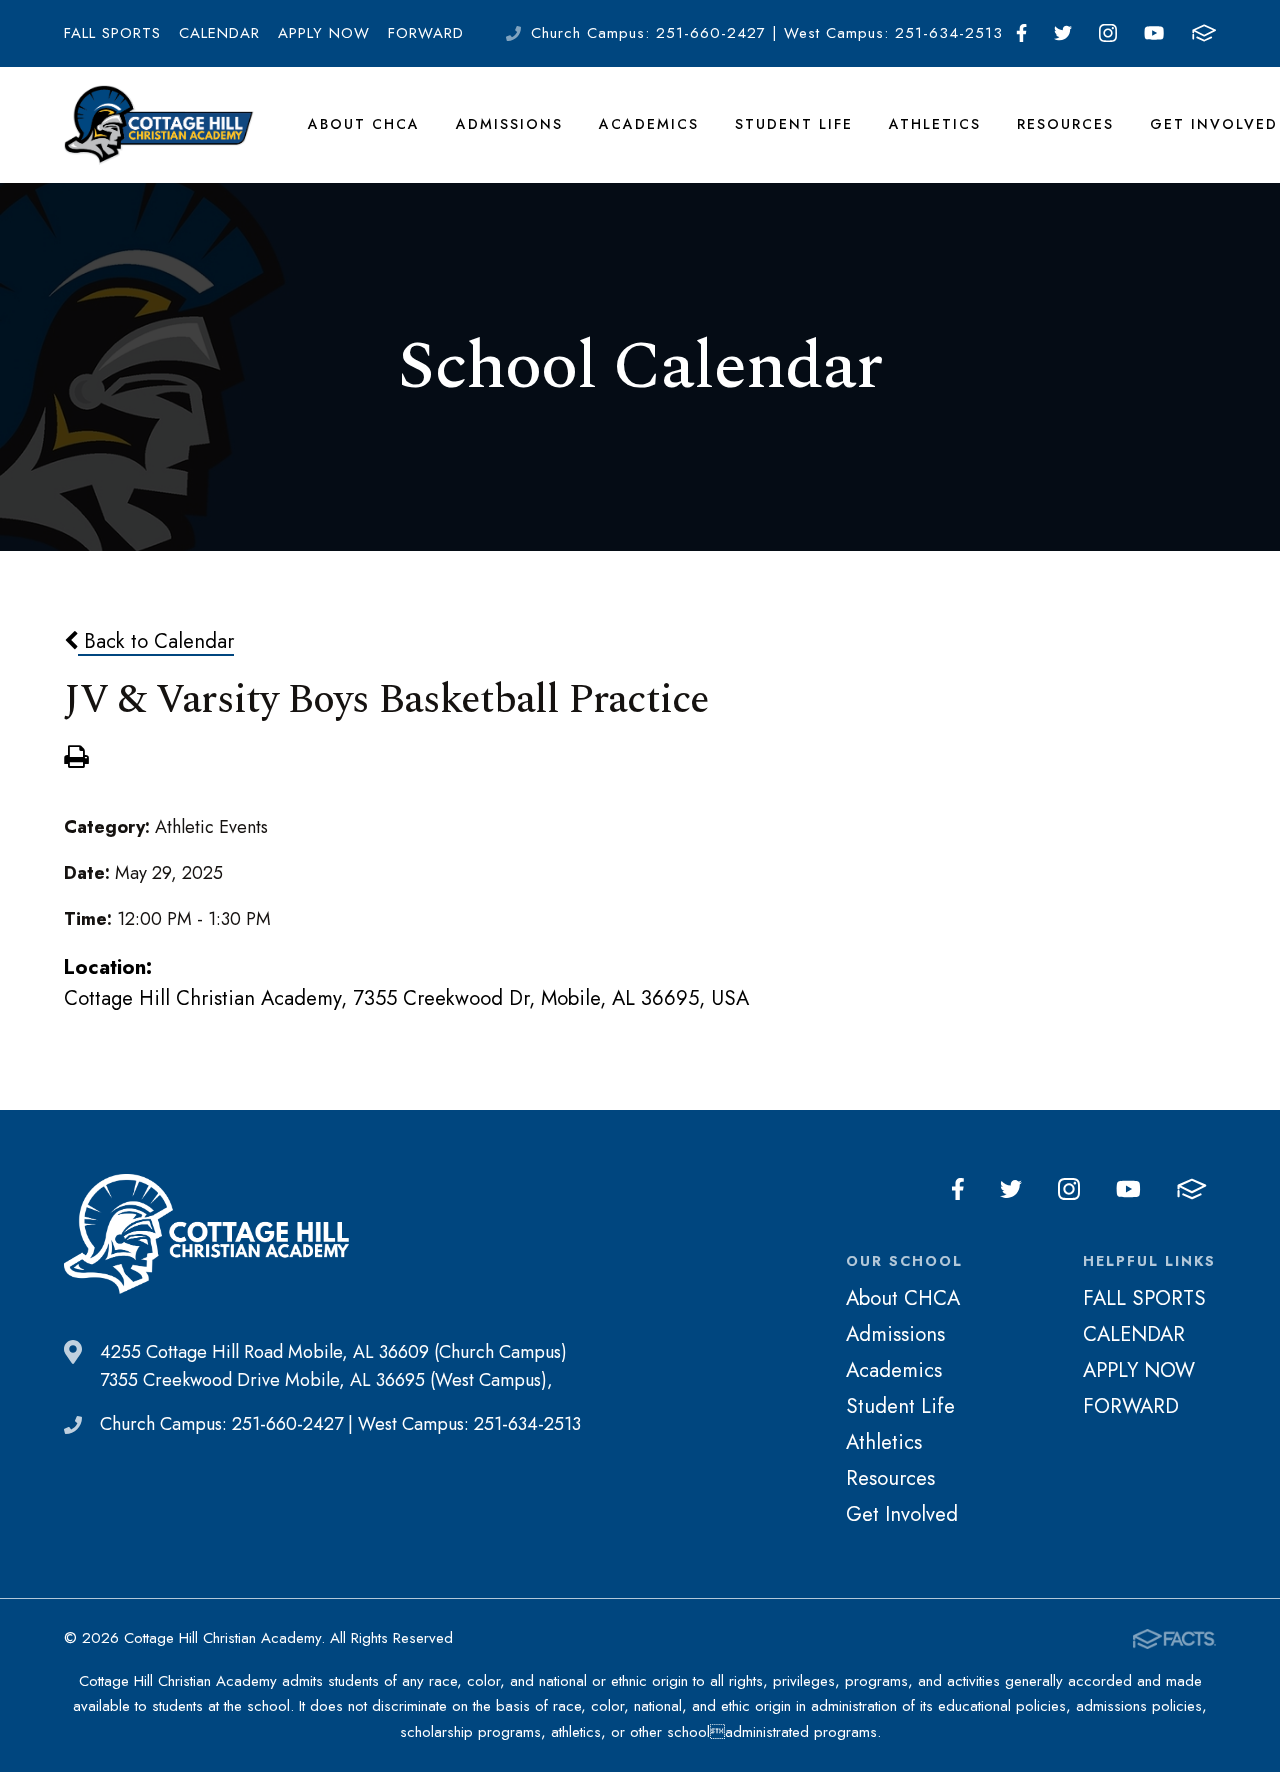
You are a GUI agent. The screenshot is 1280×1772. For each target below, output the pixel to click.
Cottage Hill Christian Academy (159, 124)
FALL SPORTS (112, 33)
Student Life (794, 124)
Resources (1065, 124)
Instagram (1108, 33)
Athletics (935, 124)
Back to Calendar (156, 641)
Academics (649, 124)
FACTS (1203, 33)
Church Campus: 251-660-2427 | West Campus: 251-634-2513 (767, 33)
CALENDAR (219, 33)
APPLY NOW (324, 33)
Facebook (1022, 33)
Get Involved (1214, 124)
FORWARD (426, 33)
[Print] (76, 759)
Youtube (1154, 33)
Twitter (1063, 33)
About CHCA (364, 124)
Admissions (509, 124)
